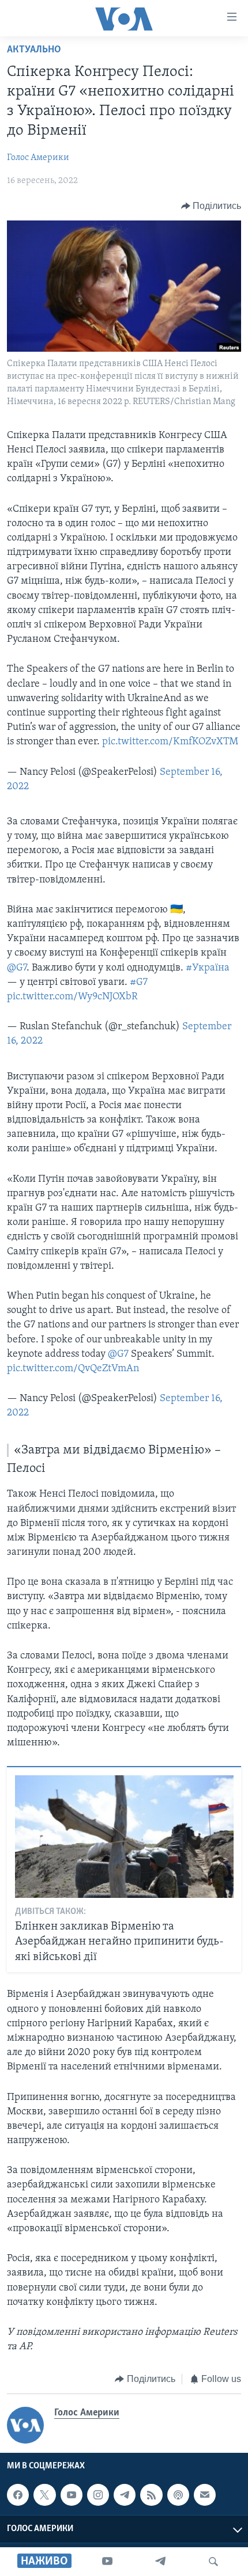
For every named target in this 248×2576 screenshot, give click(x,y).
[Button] (211, 206)
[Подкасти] (178, 2495)
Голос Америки (38, 158)
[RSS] (151, 2495)
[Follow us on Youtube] (72, 2495)
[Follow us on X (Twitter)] (44, 2495)
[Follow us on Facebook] (18, 2495)
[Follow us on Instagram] (98, 2495)
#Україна (208, 968)
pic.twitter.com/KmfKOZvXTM (170, 742)
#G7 (139, 983)
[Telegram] (160, 2562)
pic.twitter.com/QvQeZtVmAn (73, 1369)
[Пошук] (213, 2562)
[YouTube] (107, 2562)
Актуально (34, 50)
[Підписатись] (205, 2495)
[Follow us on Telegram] (125, 2495)
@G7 (17, 968)
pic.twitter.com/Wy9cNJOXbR (72, 997)
